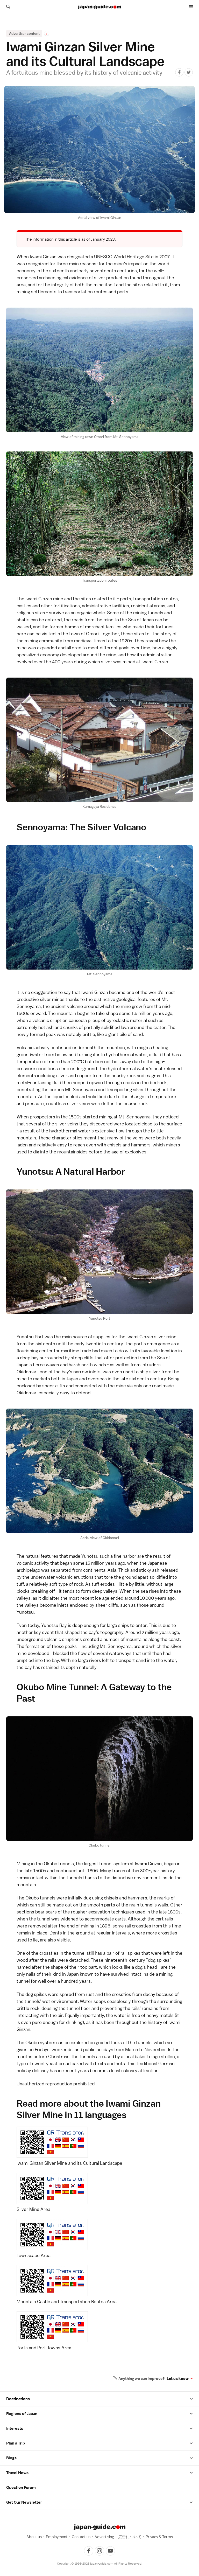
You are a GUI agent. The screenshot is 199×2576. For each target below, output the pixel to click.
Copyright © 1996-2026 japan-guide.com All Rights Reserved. (100, 2564)
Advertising (104, 2537)
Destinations (18, 2399)
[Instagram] (99, 2551)
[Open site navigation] (191, 7)
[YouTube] (110, 2551)
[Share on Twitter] (189, 72)
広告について (130, 2537)
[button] (191, 2399)
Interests (15, 2428)
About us (34, 2537)
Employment (57, 2537)
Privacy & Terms (159, 2537)
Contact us (81, 2537)
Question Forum (21, 2488)
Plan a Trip (16, 2443)
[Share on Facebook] (179, 72)
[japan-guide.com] (99, 7)
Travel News (17, 2473)
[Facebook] (89, 2551)
